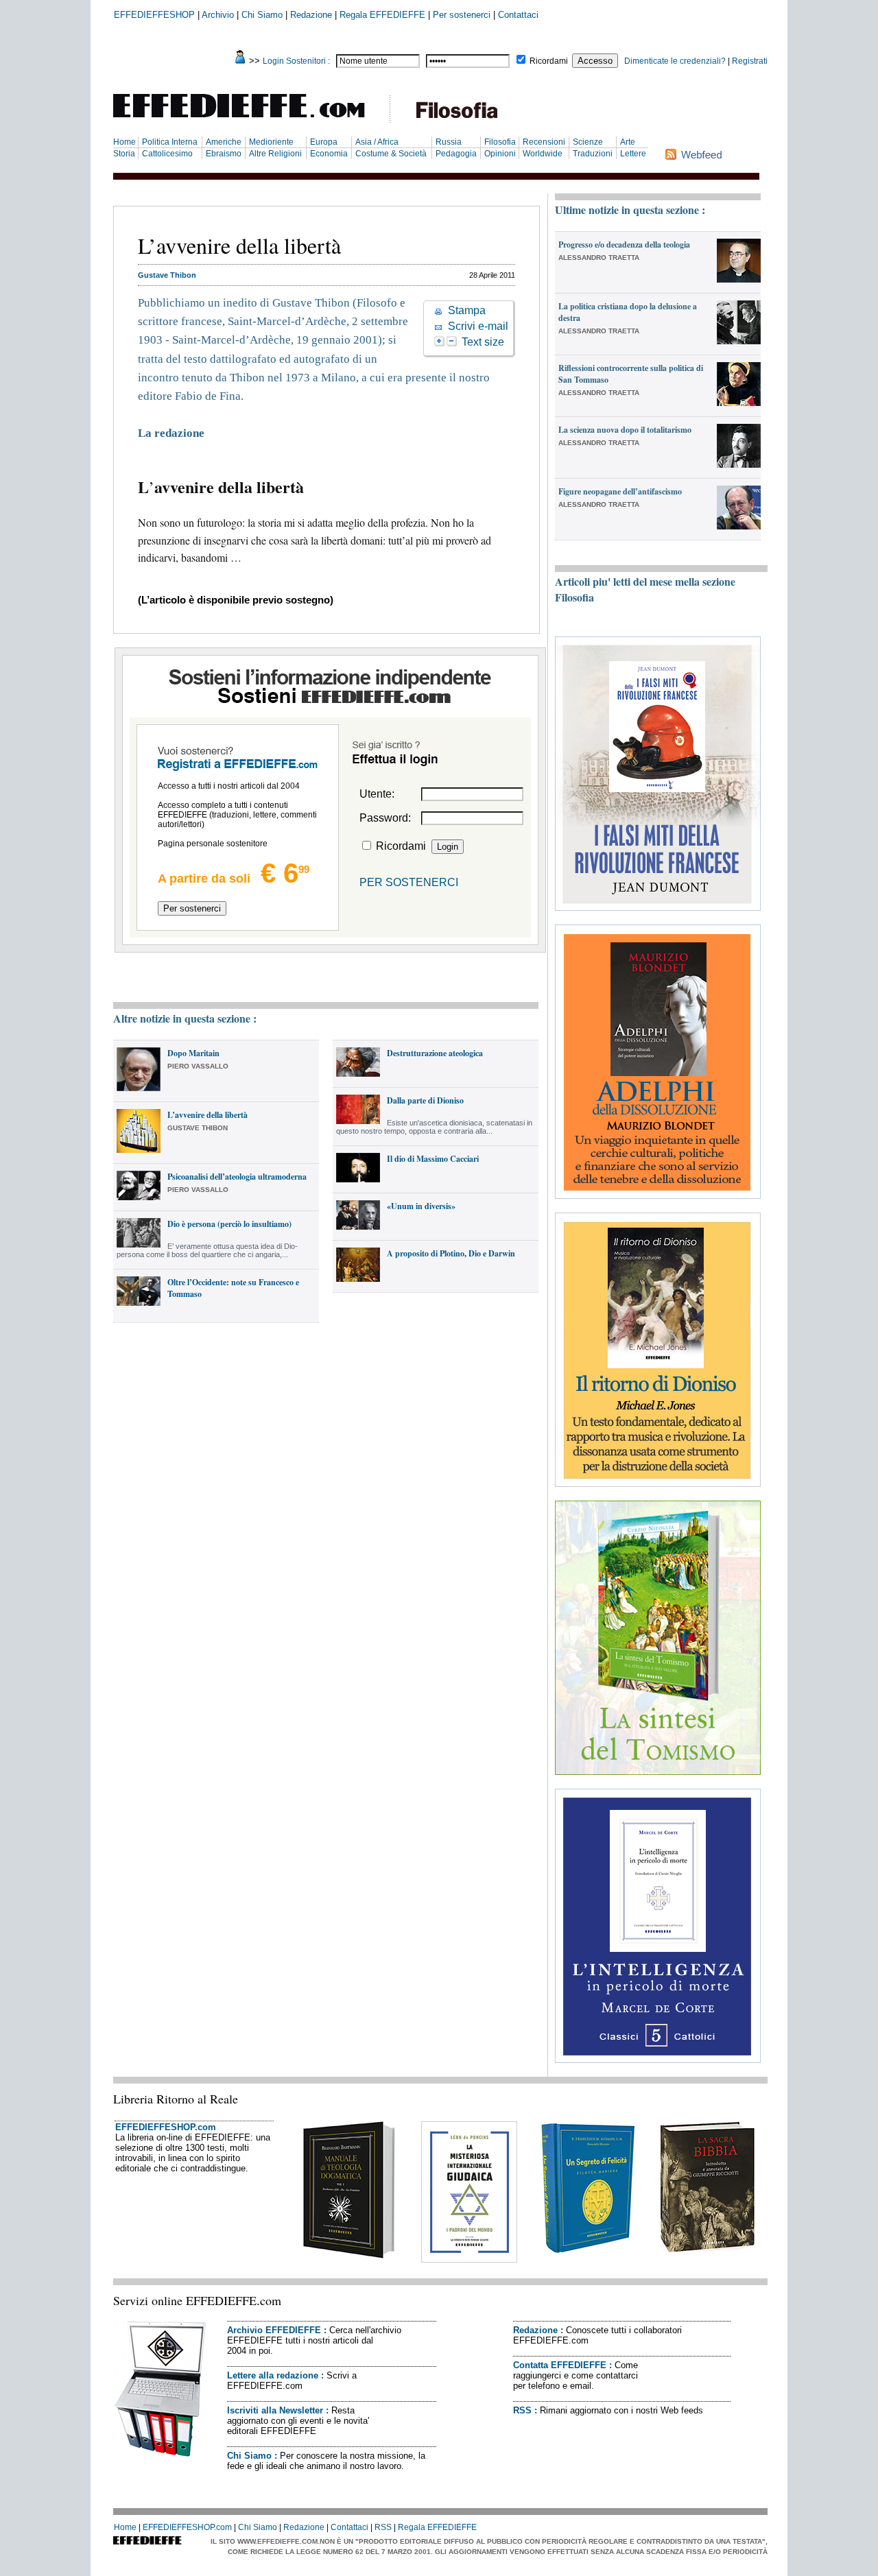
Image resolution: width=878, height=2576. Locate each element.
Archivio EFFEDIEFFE (274, 2330)
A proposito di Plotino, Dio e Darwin (451, 1253)
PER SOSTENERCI (409, 882)
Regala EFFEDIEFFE (382, 15)
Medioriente (271, 142)
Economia (329, 154)
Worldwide (543, 154)
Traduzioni (593, 154)
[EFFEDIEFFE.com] (250, 120)
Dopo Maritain (193, 1053)
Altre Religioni (275, 154)
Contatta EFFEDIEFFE (560, 2365)
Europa (324, 142)
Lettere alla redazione (273, 2375)
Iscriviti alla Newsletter (275, 2410)
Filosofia (500, 142)
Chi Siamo (262, 15)
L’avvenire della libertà (207, 1115)
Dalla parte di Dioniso (425, 1100)
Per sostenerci (462, 15)
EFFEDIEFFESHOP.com (166, 2127)
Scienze (588, 142)
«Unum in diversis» (421, 1206)
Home (124, 142)
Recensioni (544, 142)
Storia (124, 154)
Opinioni (500, 154)
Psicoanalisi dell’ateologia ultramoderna (237, 1177)
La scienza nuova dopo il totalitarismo (625, 430)
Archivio (218, 15)
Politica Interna (170, 142)
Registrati (750, 61)
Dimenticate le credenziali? (675, 61)
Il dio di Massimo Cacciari (433, 1159)
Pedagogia (456, 154)
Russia (449, 142)
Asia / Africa (377, 142)
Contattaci (518, 15)
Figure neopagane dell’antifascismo (620, 491)
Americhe (224, 142)
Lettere (633, 154)
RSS (522, 2410)
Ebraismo (224, 154)
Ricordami (549, 61)
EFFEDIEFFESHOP (154, 15)
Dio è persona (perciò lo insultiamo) (229, 1224)
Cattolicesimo (167, 154)
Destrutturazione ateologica (435, 1053)
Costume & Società (391, 154)
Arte (628, 142)
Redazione (311, 15)
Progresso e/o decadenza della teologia (624, 245)
